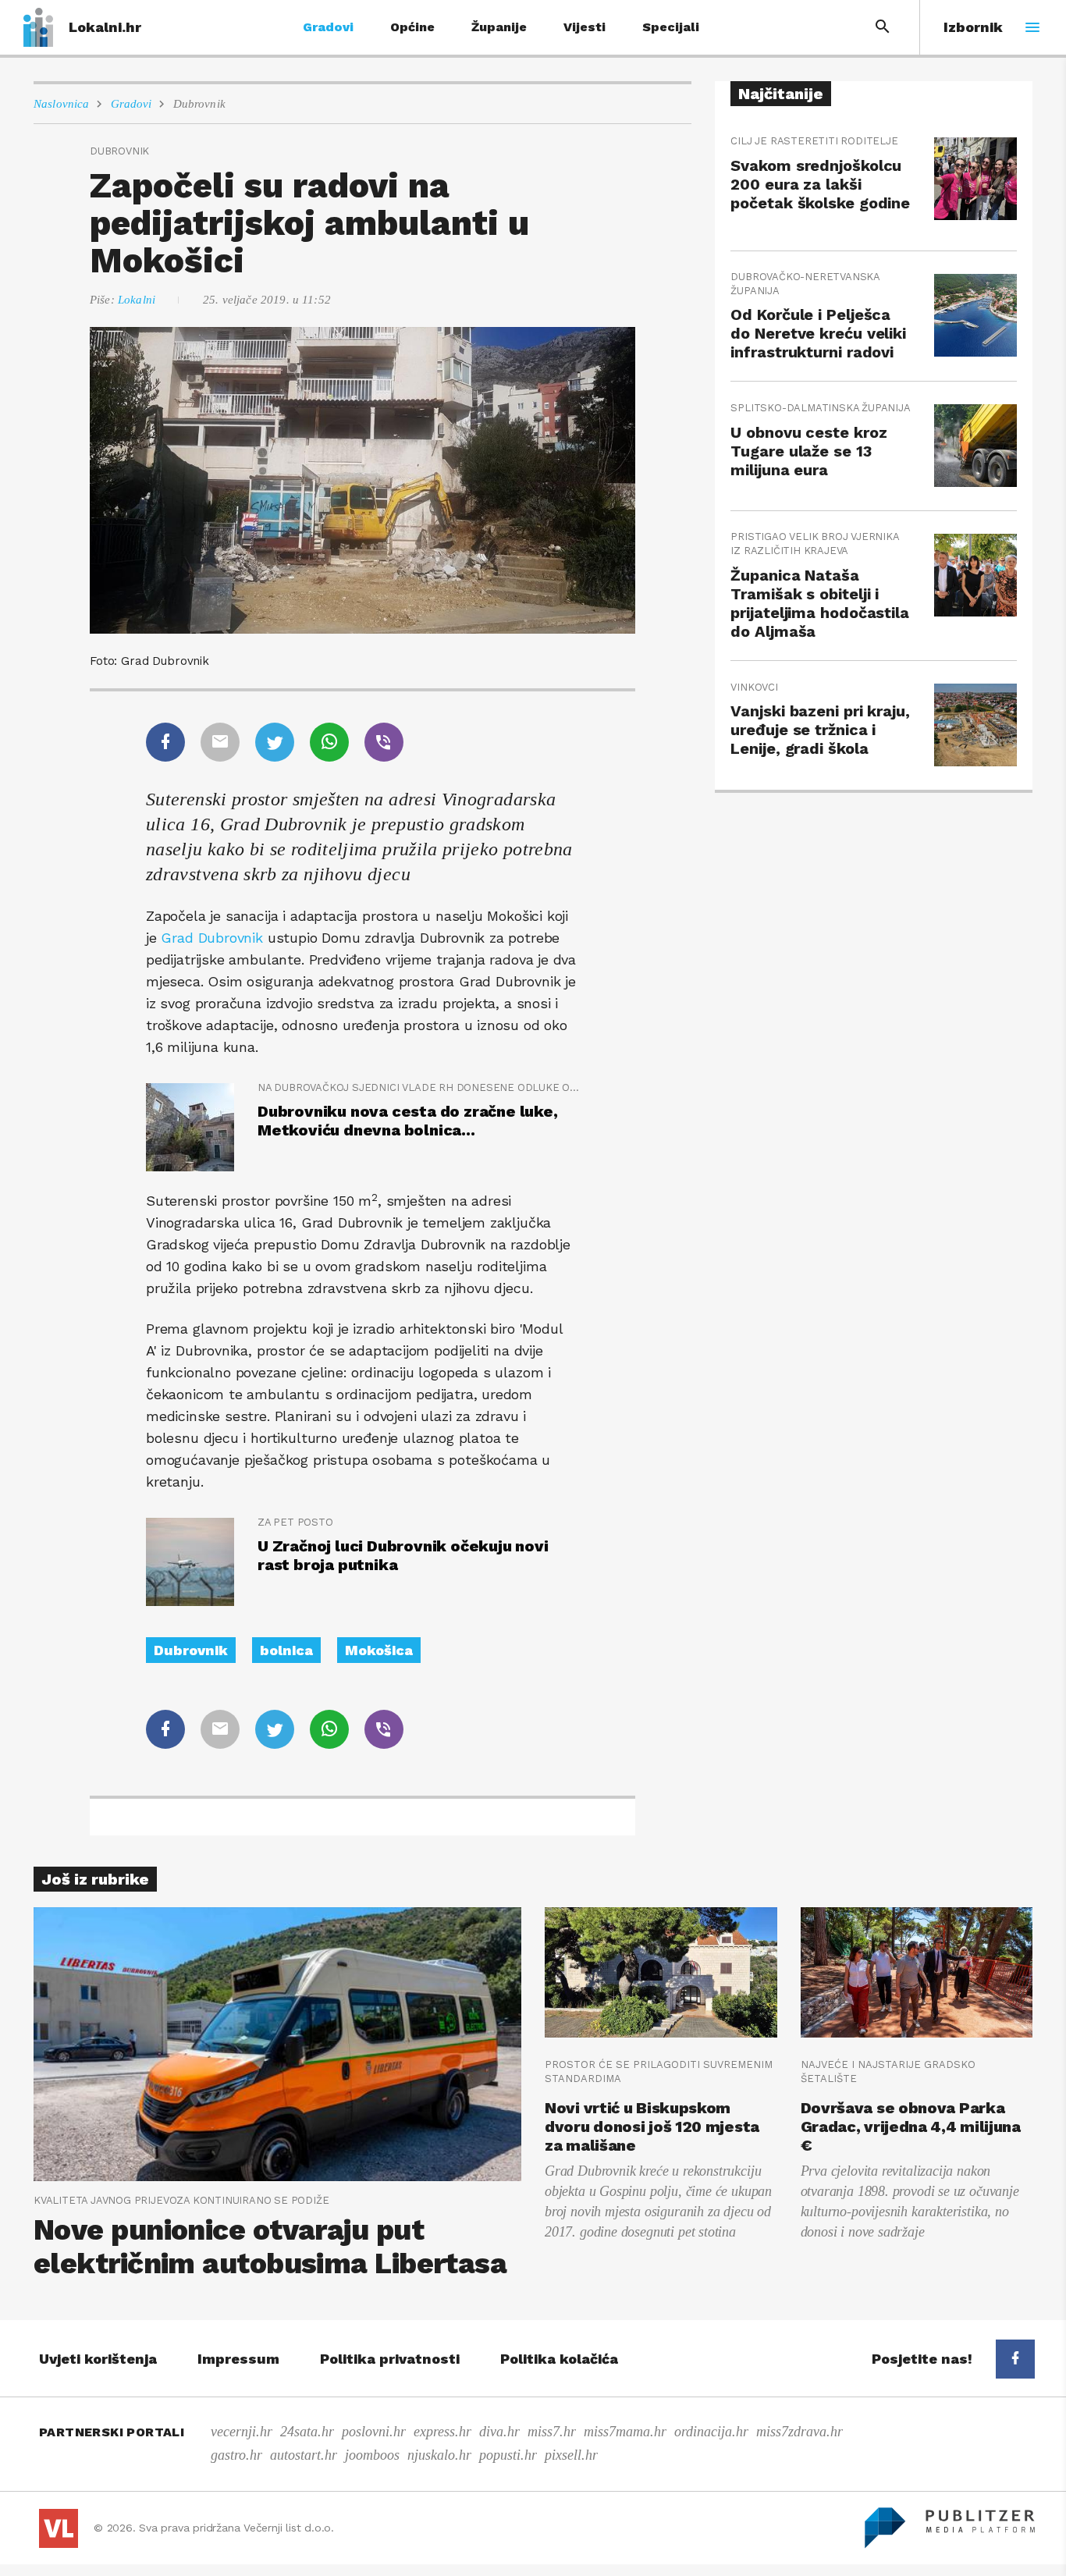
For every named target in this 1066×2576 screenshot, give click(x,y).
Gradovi (328, 27)
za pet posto (295, 1522)
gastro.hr (236, 2455)
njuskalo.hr (439, 2455)
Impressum (238, 2359)
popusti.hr (508, 2455)
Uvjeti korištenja (98, 2359)
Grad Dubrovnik (214, 938)
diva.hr (499, 2432)
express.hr (442, 2432)
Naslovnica (62, 104)
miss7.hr (552, 2432)
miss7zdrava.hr (799, 2432)
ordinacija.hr (711, 2432)
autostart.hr (304, 2455)
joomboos (372, 2455)
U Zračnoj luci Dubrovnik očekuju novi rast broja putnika (403, 1555)
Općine (412, 27)
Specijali (671, 27)
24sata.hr (307, 2432)
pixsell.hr (571, 2455)
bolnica (286, 1650)
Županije (499, 27)
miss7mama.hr (625, 2432)
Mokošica (379, 1650)
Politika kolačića (559, 2359)
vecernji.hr (242, 2432)
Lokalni (137, 300)
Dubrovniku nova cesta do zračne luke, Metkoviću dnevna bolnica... (408, 1121)
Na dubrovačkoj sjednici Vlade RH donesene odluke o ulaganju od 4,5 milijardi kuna (418, 1087)
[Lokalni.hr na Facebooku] (1015, 2359)
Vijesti (585, 27)
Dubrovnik (199, 104)
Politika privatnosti (390, 2359)
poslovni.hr (374, 2432)
